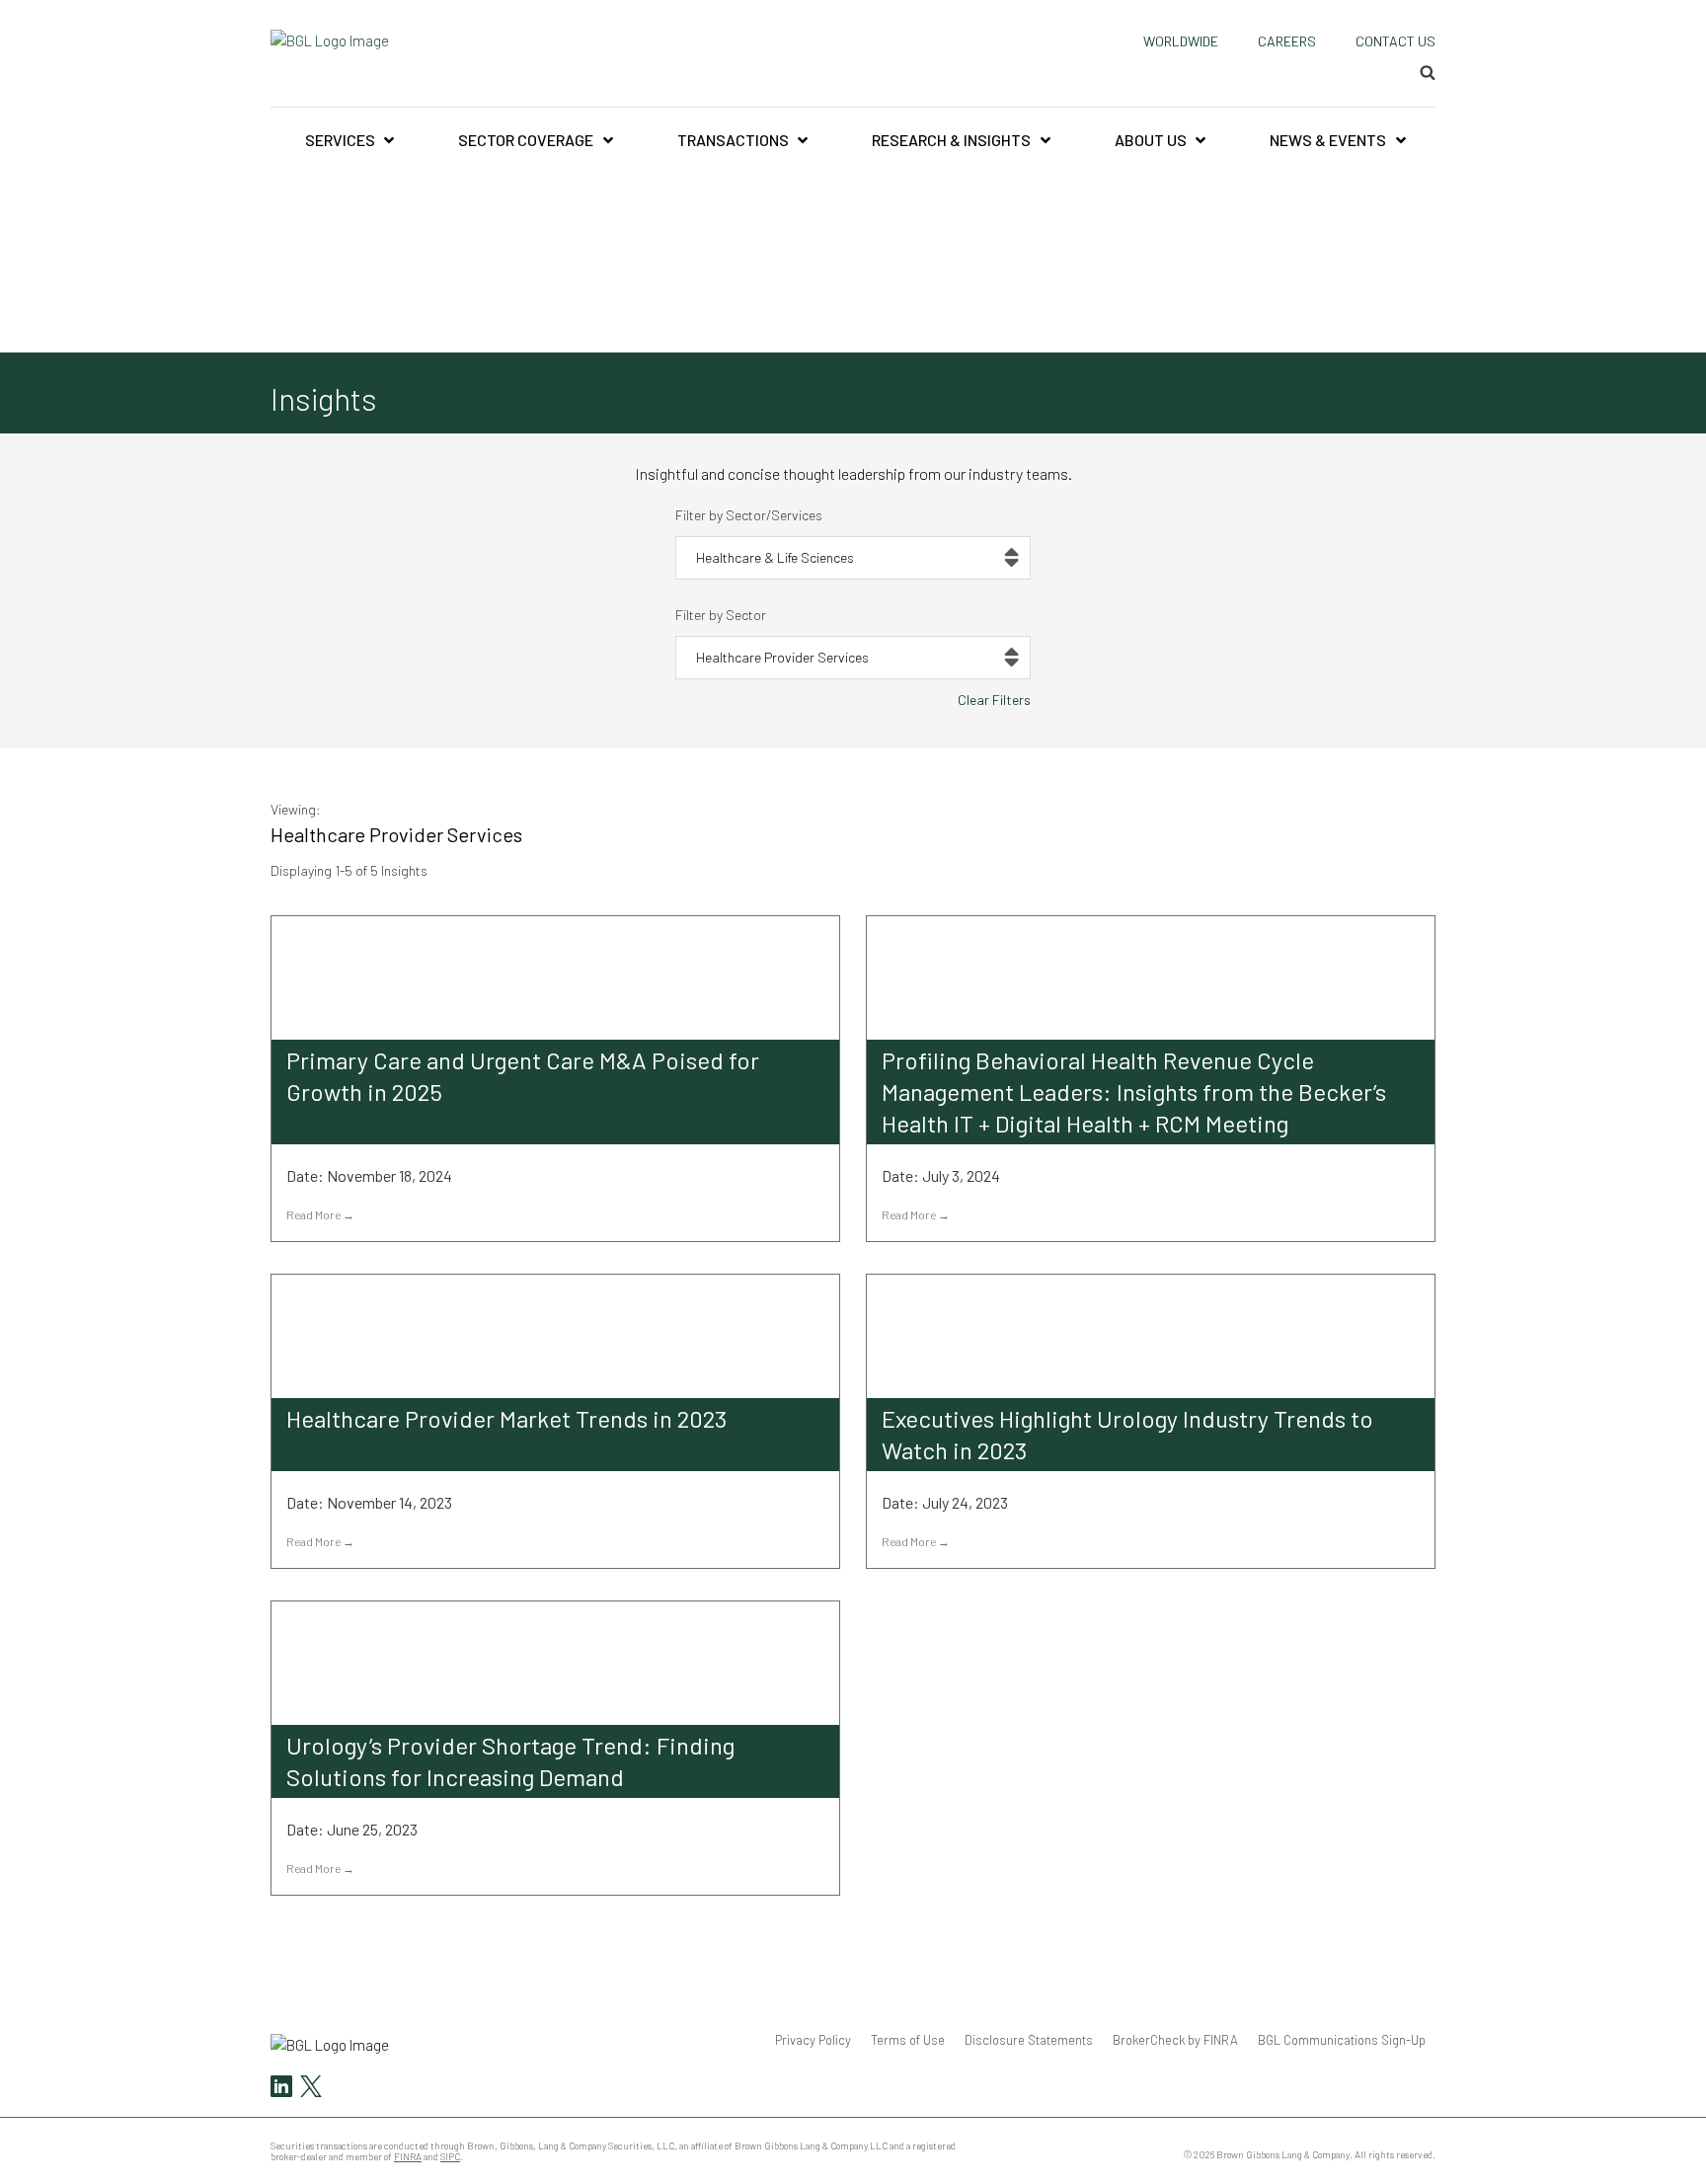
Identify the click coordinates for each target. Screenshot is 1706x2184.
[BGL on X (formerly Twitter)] (309, 2089)
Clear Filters (994, 700)
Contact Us (1396, 41)
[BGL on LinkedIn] (281, 2089)
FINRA (408, 2157)
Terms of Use (908, 2040)
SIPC (450, 2157)
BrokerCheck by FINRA (1175, 2040)
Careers (1287, 41)
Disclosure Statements (1029, 2040)
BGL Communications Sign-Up (1342, 2040)
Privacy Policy (813, 2040)
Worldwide (1181, 41)
